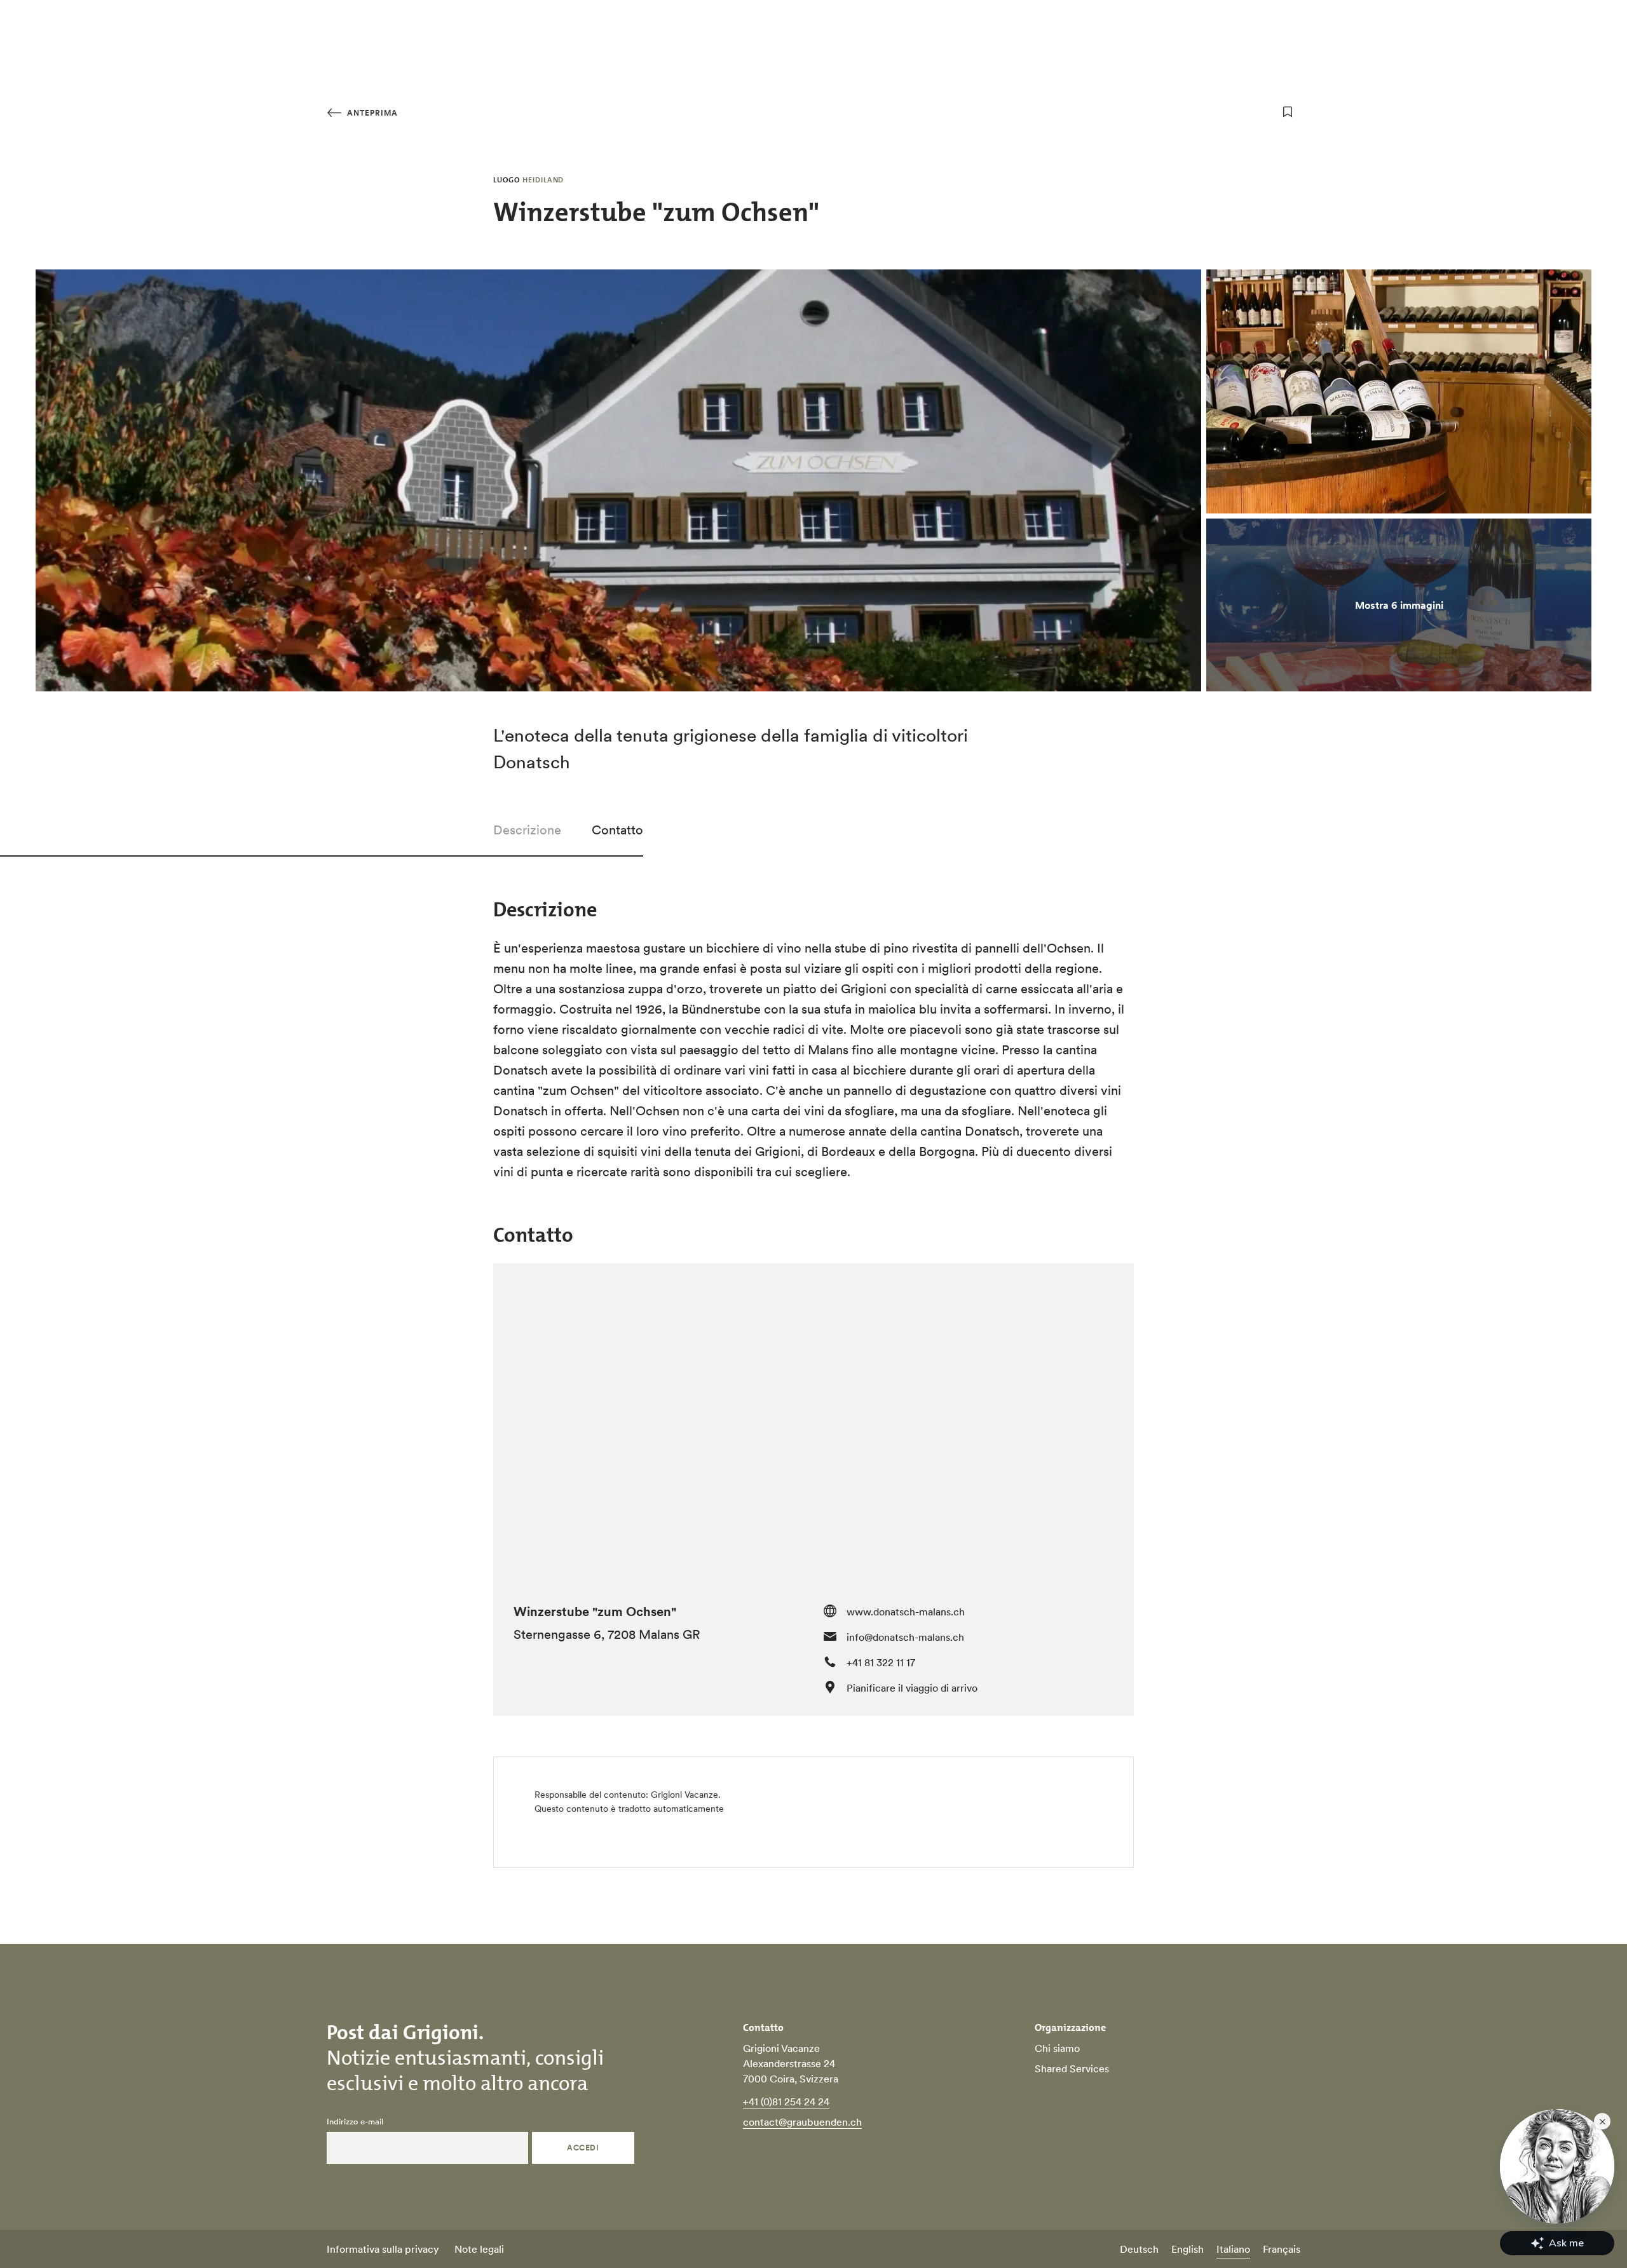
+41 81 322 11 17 (881, 1662)
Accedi (583, 2148)
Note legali (479, 2249)
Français (1282, 2249)
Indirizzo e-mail (355, 2122)
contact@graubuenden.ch (802, 2122)
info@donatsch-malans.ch (905, 1637)
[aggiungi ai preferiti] (1288, 112)
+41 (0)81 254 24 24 (786, 2102)
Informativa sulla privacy (383, 2249)
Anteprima (371, 113)
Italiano (1233, 2249)
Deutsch (1139, 2249)
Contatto (617, 830)
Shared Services (1072, 2068)
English (1188, 2249)
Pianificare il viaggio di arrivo (912, 1688)
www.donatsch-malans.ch (906, 1612)
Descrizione (527, 830)
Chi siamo (1057, 2048)
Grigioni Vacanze (684, 1795)
